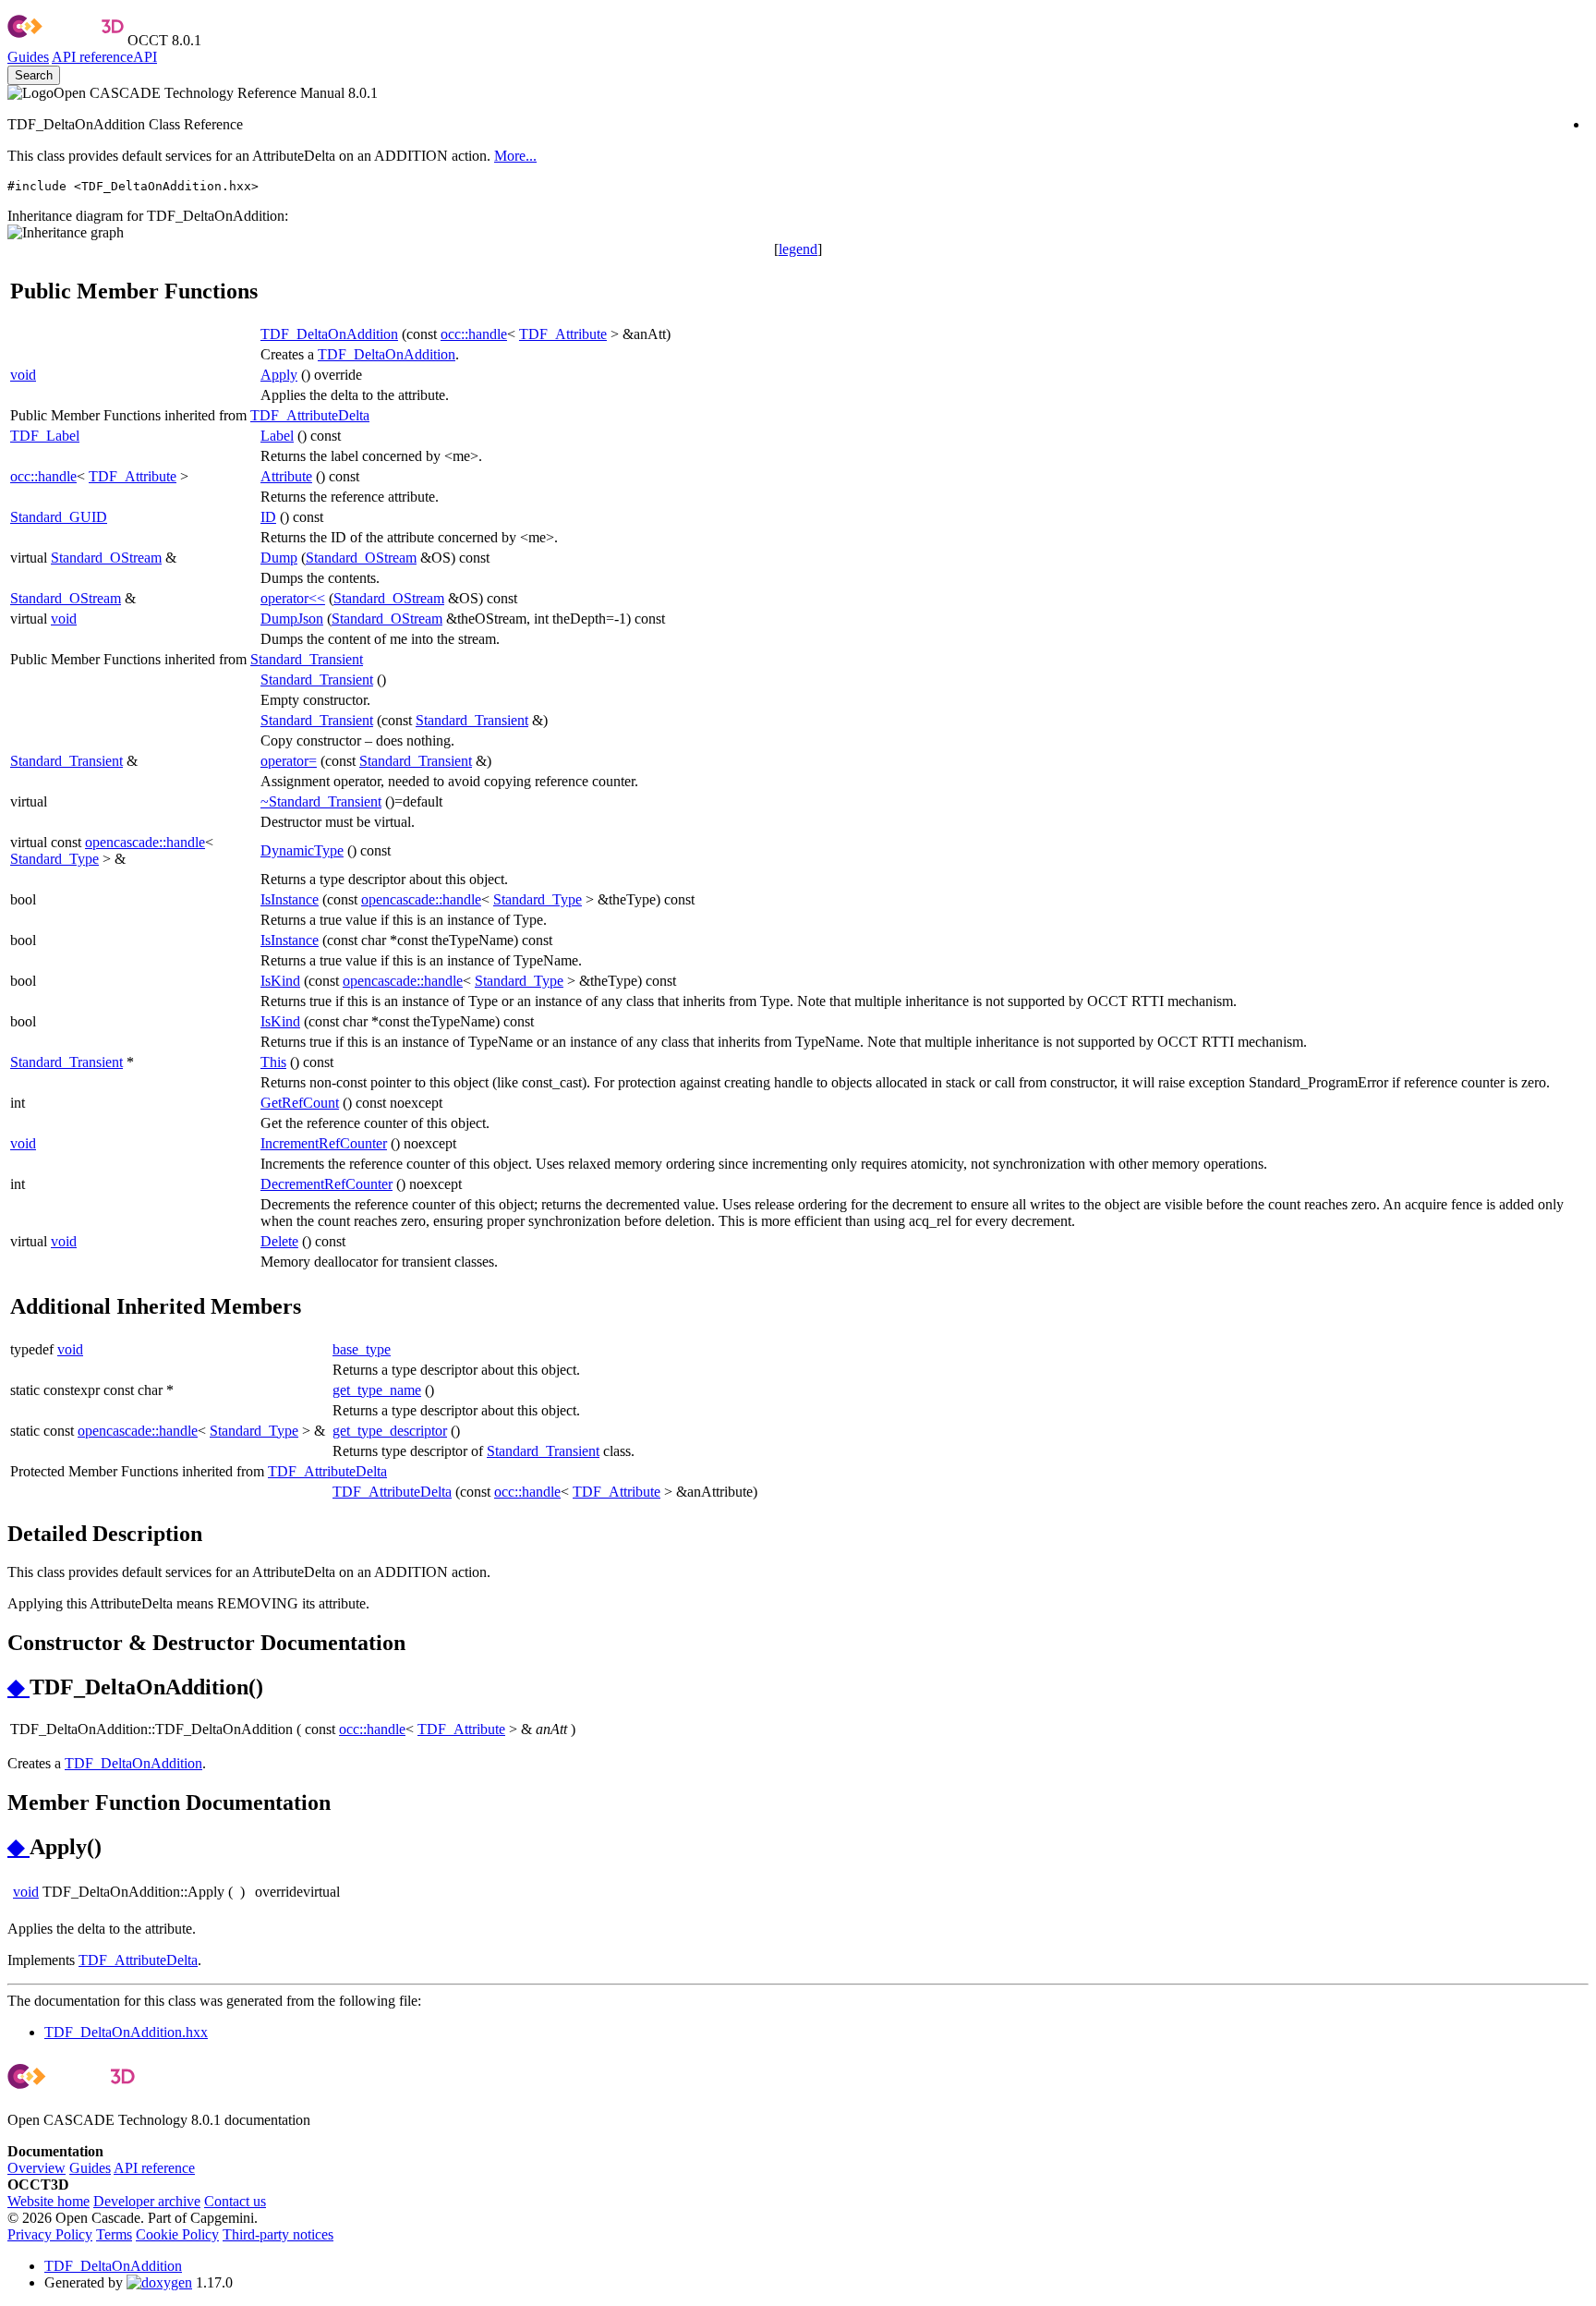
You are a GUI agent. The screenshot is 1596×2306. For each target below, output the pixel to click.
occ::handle (474, 334)
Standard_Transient (307, 659)
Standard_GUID (59, 517)
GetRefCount (300, 1103)
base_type (362, 1349)
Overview (36, 2168)
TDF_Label (45, 436)
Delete (279, 1241)
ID (268, 517)
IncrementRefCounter (324, 1143)
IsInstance (290, 899)
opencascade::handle (145, 842)
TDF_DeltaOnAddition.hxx (126, 2032)
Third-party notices (278, 2234)
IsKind (280, 981)
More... (515, 156)
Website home (48, 2201)
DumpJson (292, 619)
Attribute (286, 476)
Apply (279, 375)
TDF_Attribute (563, 334)
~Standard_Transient (321, 801)
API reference (154, 2168)
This (273, 1062)
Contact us (235, 2201)
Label (277, 436)
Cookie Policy (177, 2234)
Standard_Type (54, 859)
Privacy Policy (50, 2234)
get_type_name (377, 1390)
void (23, 375)
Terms (114, 2234)
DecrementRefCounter (326, 1184)
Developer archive (147, 2201)
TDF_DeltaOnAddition (329, 334)
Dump (279, 558)
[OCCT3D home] (66, 40)
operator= (289, 761)
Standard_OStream (106, 558)
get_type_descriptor (390, 1431)
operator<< (293, 598)
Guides (28, 57)
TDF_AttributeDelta (310, 415)
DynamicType (302, 850)
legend (798, 249)
